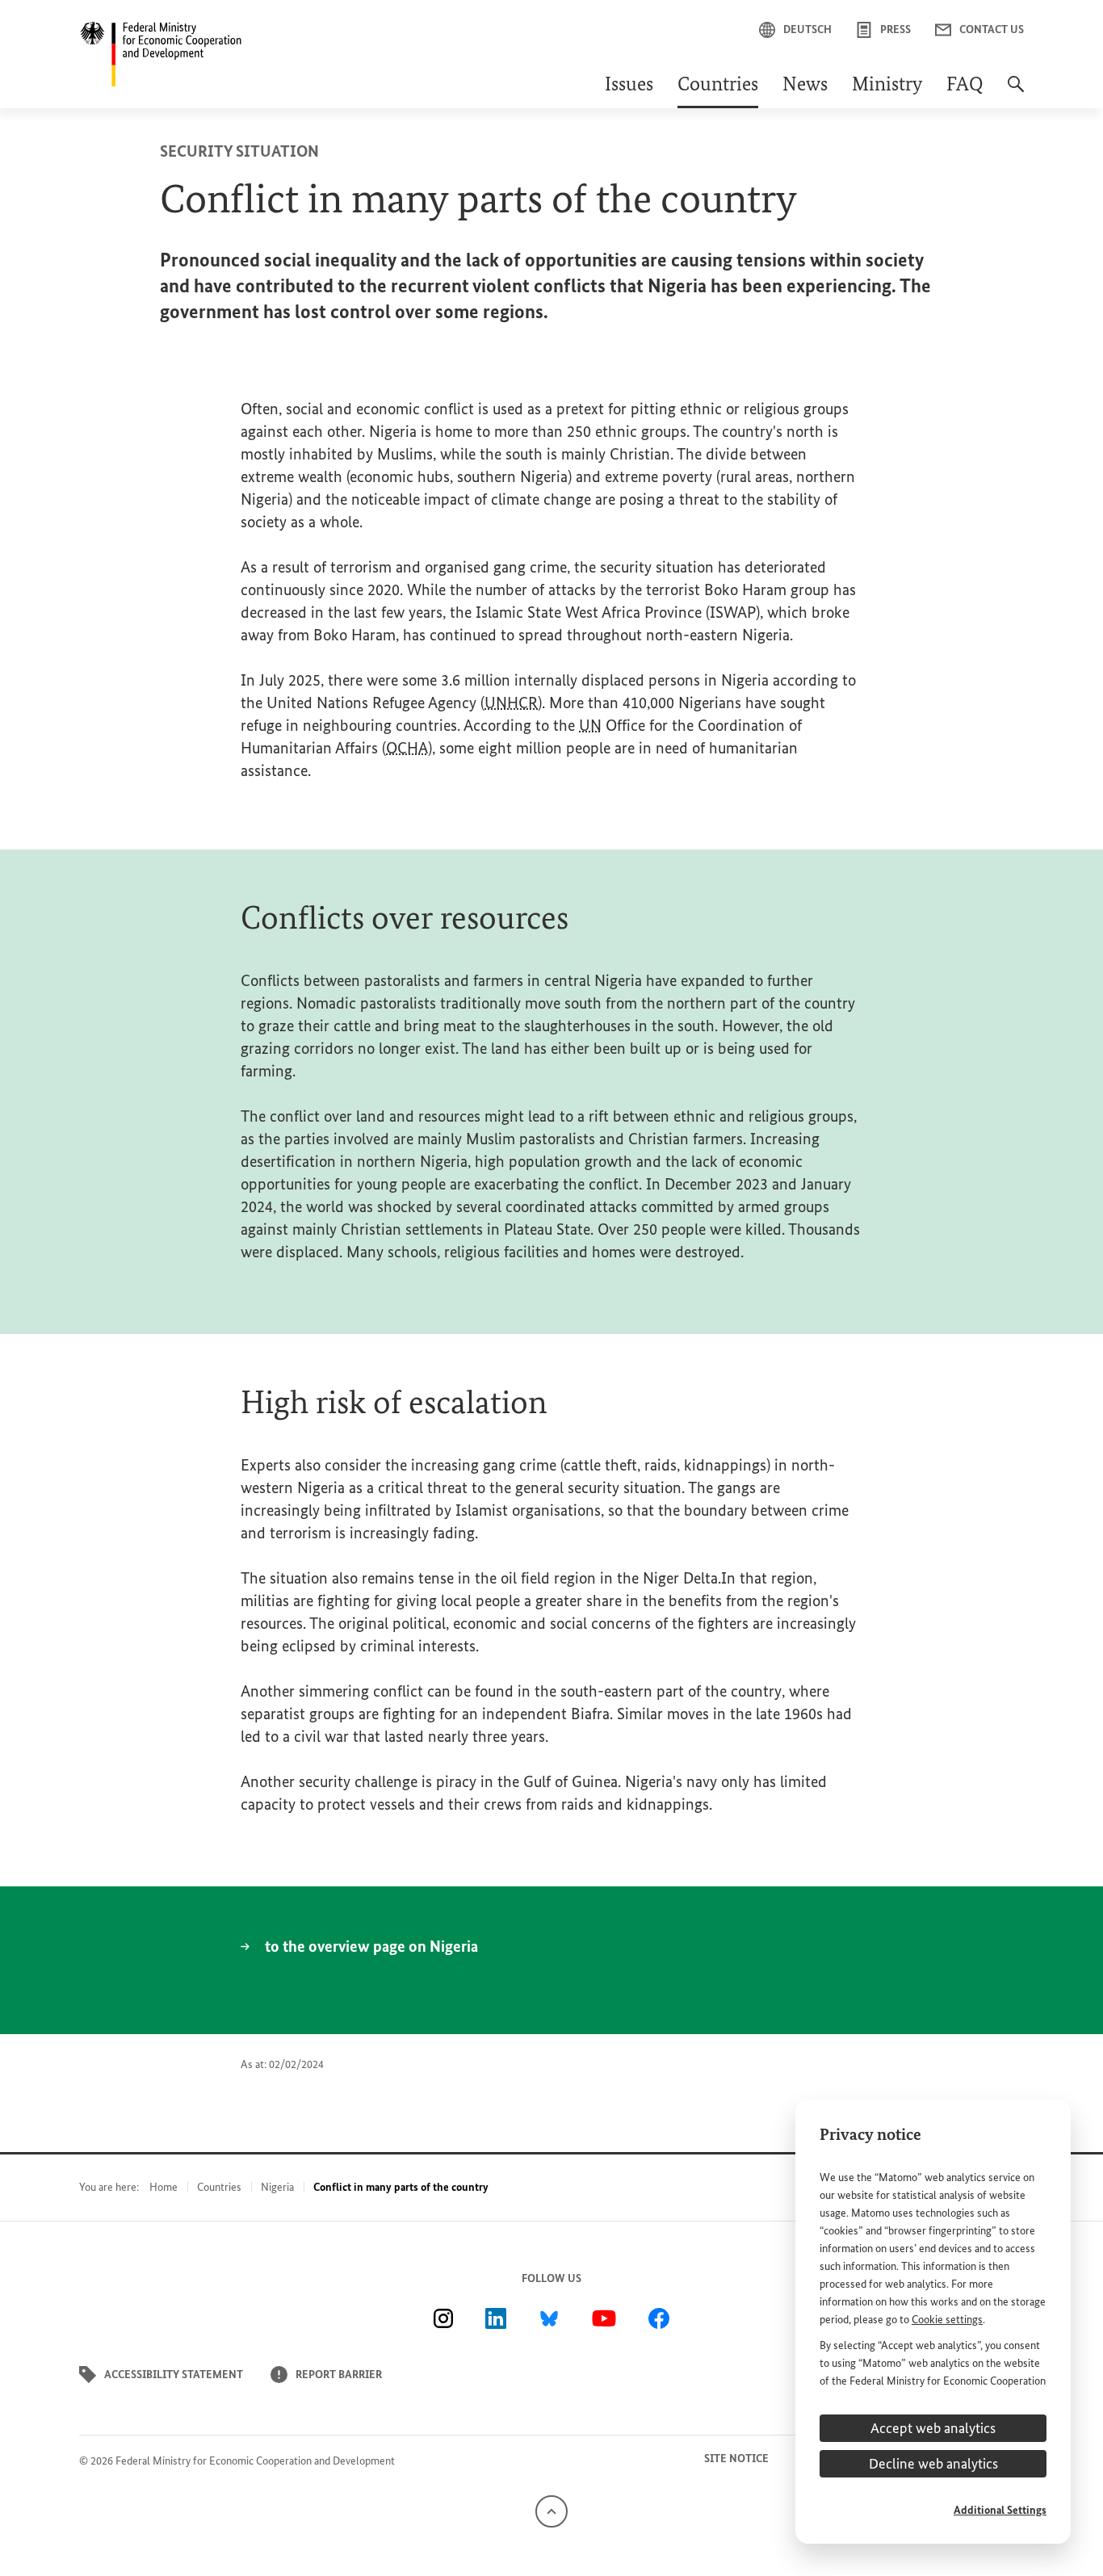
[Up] (551, 2511)
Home (164, 2187)
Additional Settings (1000, 2510)
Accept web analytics (933, 2428)
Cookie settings (947, 2320)
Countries (718, 86)
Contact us (992, 29)
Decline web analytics (933, 2464)
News (805, 86)
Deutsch (807, 29)
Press (895, 29)
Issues (629, 86)
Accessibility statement (174, 2375)
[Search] (1016, 92)
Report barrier (339, 2375)
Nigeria (277, 2187)
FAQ (965, 86)
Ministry (887, 86)
